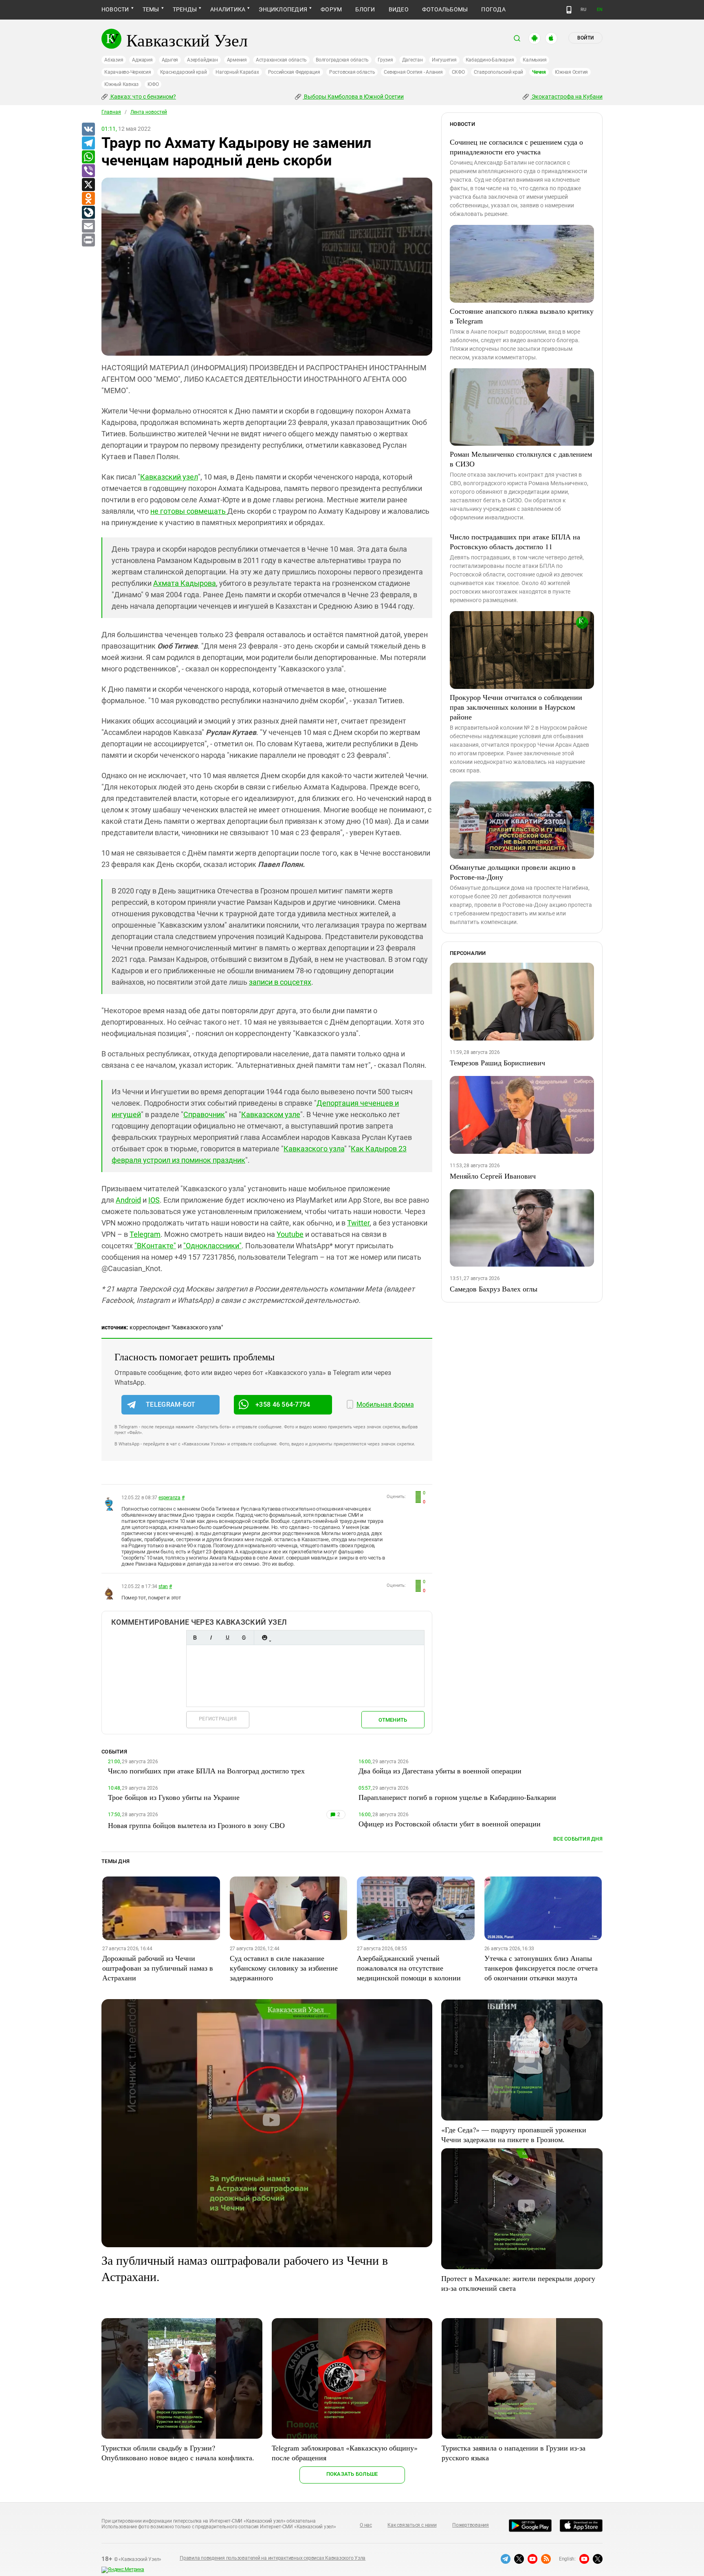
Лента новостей (149, 112)
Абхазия (114, 60)
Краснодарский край (184, 72)
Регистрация (218, 1719)
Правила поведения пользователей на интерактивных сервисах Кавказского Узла (273, 2558)
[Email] (88, 227)
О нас (366, 2525)
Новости (115, 9)
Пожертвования (471, 2525)
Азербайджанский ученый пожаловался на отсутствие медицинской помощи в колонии (409, 1968)
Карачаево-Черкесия (128, 72)
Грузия (385, 60)
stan (163, 1586)
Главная (111, 112)
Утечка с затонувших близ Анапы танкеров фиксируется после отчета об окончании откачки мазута (541, 1968)
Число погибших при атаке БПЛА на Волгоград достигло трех (206, 1771)
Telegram (145, 1234)
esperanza (169, 1498)
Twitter (358, 1223)
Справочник (204, 1114)
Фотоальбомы (445, 9)
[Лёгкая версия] (569, 10)
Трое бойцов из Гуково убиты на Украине (174, 1797)
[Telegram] (88, 143)
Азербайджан (202, 60)
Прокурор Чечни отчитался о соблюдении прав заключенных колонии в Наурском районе (516, 707)
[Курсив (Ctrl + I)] (211, 1638)
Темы (151, 9)
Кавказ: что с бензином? (143, 97)
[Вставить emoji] (264, 1638)
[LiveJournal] (88, 213)
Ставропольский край (498, 72)
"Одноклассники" (212, 1246)
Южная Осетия (571, 72)
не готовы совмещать (189, 511)
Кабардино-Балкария (490, 60)
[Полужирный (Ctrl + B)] (195, 1638)
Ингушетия (444, 60)
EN (600, 10)
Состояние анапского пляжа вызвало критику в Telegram (522, 316)
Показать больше (352, 2474)
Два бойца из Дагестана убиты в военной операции (440, 1771)
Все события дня (578, 1839)
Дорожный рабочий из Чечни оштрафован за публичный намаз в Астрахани (158, 1968)
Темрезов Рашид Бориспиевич (497, 1063)
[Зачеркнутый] (244, 1638)
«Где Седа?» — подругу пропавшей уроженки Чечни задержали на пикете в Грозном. (514, 2134)
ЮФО (153, 84)
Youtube (290, 1234)
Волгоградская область (342, 60)
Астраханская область (281, 60)
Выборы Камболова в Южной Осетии (353, 97)
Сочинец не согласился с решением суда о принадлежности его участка (516, 147)
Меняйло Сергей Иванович (493, 1176)
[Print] (88, 240)
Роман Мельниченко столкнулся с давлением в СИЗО (521, 459)
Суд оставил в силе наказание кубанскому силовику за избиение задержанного (284, 1968)
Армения (237, 60)
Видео (399, 9)
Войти (585, 38)
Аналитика (228, 9)
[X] (88, 185)
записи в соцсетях (280, 982)
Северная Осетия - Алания (413, 72)
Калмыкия (535, 60)
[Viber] (88, 171)
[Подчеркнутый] (227, 1638)
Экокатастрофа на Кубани (566, 97)
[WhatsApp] (88, 157)
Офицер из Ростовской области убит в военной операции (450, 1824)
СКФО (458, 72)
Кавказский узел (169, 477)
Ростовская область (352, 72)
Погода (493, 9)
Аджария (142, 60)
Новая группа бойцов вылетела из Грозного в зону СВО (196, 1825)
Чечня (539, 72)
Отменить (393, 1720)
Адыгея (170, 60)
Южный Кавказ (121, 84)
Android (128, 1200)
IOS (154, 1200)
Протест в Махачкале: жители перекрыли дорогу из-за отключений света (518, 2283)
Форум (331, 9)
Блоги (365, 9)
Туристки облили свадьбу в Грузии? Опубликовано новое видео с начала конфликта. (178, 2453)
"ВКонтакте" (155, 1246)
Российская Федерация (294, 72)
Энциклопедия (283, 9)
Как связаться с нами (412, 2525)
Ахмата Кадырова (185, 583)
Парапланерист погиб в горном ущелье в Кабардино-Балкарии (457, 1797)
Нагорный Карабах (237, 72)
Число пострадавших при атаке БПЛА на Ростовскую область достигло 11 (515, 541)
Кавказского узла (314, 1149)
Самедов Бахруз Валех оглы (494, 1289)
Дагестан (412, 60)
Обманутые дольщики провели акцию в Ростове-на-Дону (513, 872)
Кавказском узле (271, 1114)
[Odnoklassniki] (88, 199)
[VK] (88, 130)
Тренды (185, 9)
